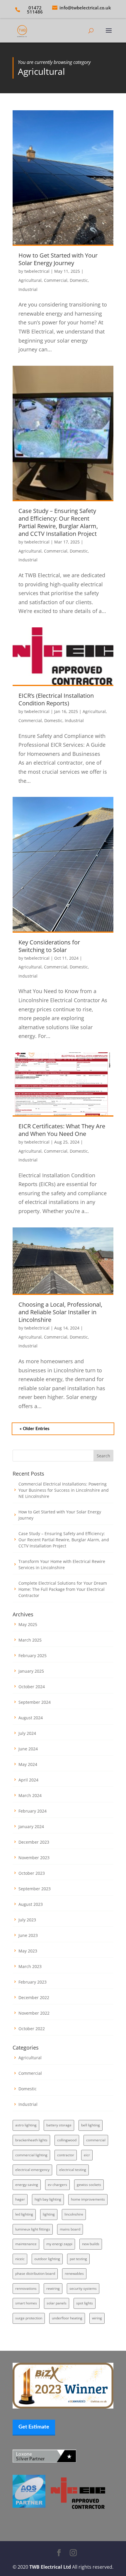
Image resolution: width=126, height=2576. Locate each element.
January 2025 (31, 1671)
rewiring (53, 2288)
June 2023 (28, 1935)
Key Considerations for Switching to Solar (49, 946)
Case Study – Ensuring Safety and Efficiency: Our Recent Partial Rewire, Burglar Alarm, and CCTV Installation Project (58, 522)
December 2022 (34, 1997)
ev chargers (57, 2185)
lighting (49, 2214)
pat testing (78, 2259)
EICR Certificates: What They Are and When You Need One (62, 1130)
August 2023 (31, 1904)
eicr (87, 2155)
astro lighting (26, 2125)
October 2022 (32, 2029)
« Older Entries (35, 1429)
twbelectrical (37, 271)
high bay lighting (48, 2199)
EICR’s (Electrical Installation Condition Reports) (56, 699)
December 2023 (34, 1842)
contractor (66, 2155)
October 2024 (32, 1687)
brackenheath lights (31, 2140)
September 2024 (35, 1702)
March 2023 (30, 1966)
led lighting (24, 2214)
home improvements (88, 2199)
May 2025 (28, 1624)
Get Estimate (34, 2427)
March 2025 (30, 1640)
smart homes (26, 2303)
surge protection (29, 2318)
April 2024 (28, 1780)
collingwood (67, 2140)
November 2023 (34, 1858)
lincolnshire (74, 2214)
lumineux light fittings (33, 2229)
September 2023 (35, 1889)
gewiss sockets (89, 2185)
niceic (20, 2259)
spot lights (85, 2303)
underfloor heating (67, 2318)
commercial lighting (31, 2155)
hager (20, 2199)
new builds (91, 2244)
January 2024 (31, 1826)
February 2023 (33, 1982)
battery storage (59, 2125)
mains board (70, 2229)
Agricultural (30, 280)
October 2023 (32, 1873)
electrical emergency (32, 2170)
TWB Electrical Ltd (50, 2567)
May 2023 (28, 1951)
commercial (96, 2140)
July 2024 (27, 1733)
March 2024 (30, 1795)
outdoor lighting (47, 2259)
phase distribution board (35, 2273)
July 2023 (27, 1920)
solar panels (57, 2303)
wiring (97, 2318)
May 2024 (28, 1764)
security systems (83, 2288)
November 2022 (34, 2013)
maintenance (26, 2244)
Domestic (79, 280)
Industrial (28, 289)
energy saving (27, 2185)
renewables (74, 2273)
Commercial (56, 280)
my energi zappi (59, 2244)
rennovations (26, 2288)
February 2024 (33, 1811)
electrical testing (73, 2170)
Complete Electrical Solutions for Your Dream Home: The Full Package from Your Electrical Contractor (63, 1589)
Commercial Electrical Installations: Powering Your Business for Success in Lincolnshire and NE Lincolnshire (64, 1490)
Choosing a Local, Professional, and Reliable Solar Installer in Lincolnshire (60, 1312)
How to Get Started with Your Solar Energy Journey (58, 259)
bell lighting (91, 2125)
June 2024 (28, 1749)
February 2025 (33, 1655)
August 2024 (31, 1718)
